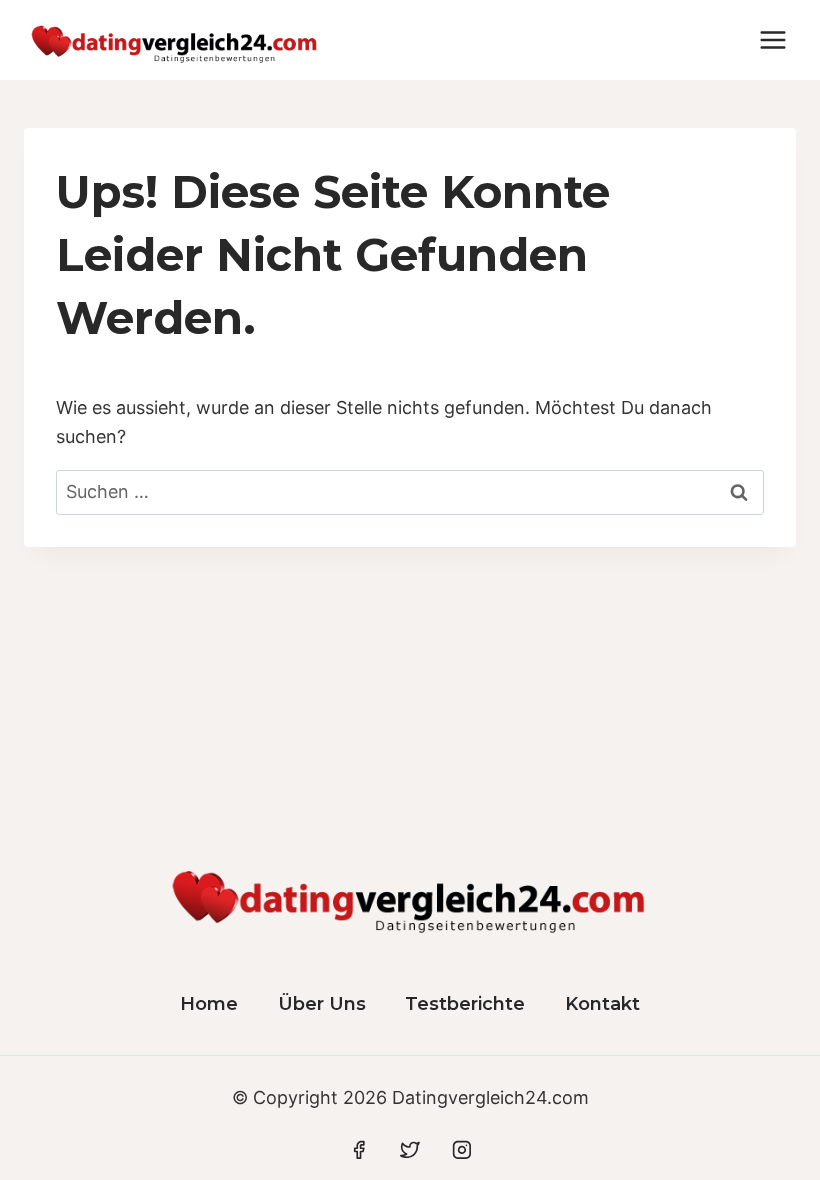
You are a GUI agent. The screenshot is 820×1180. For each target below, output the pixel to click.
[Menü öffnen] (772, 39)
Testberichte (465, 1004)
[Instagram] (462, 1150)
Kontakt (602, 1004)
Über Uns (322, 1004)
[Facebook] (359, 1150)
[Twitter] (410, 1150)
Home (209, 1004)
